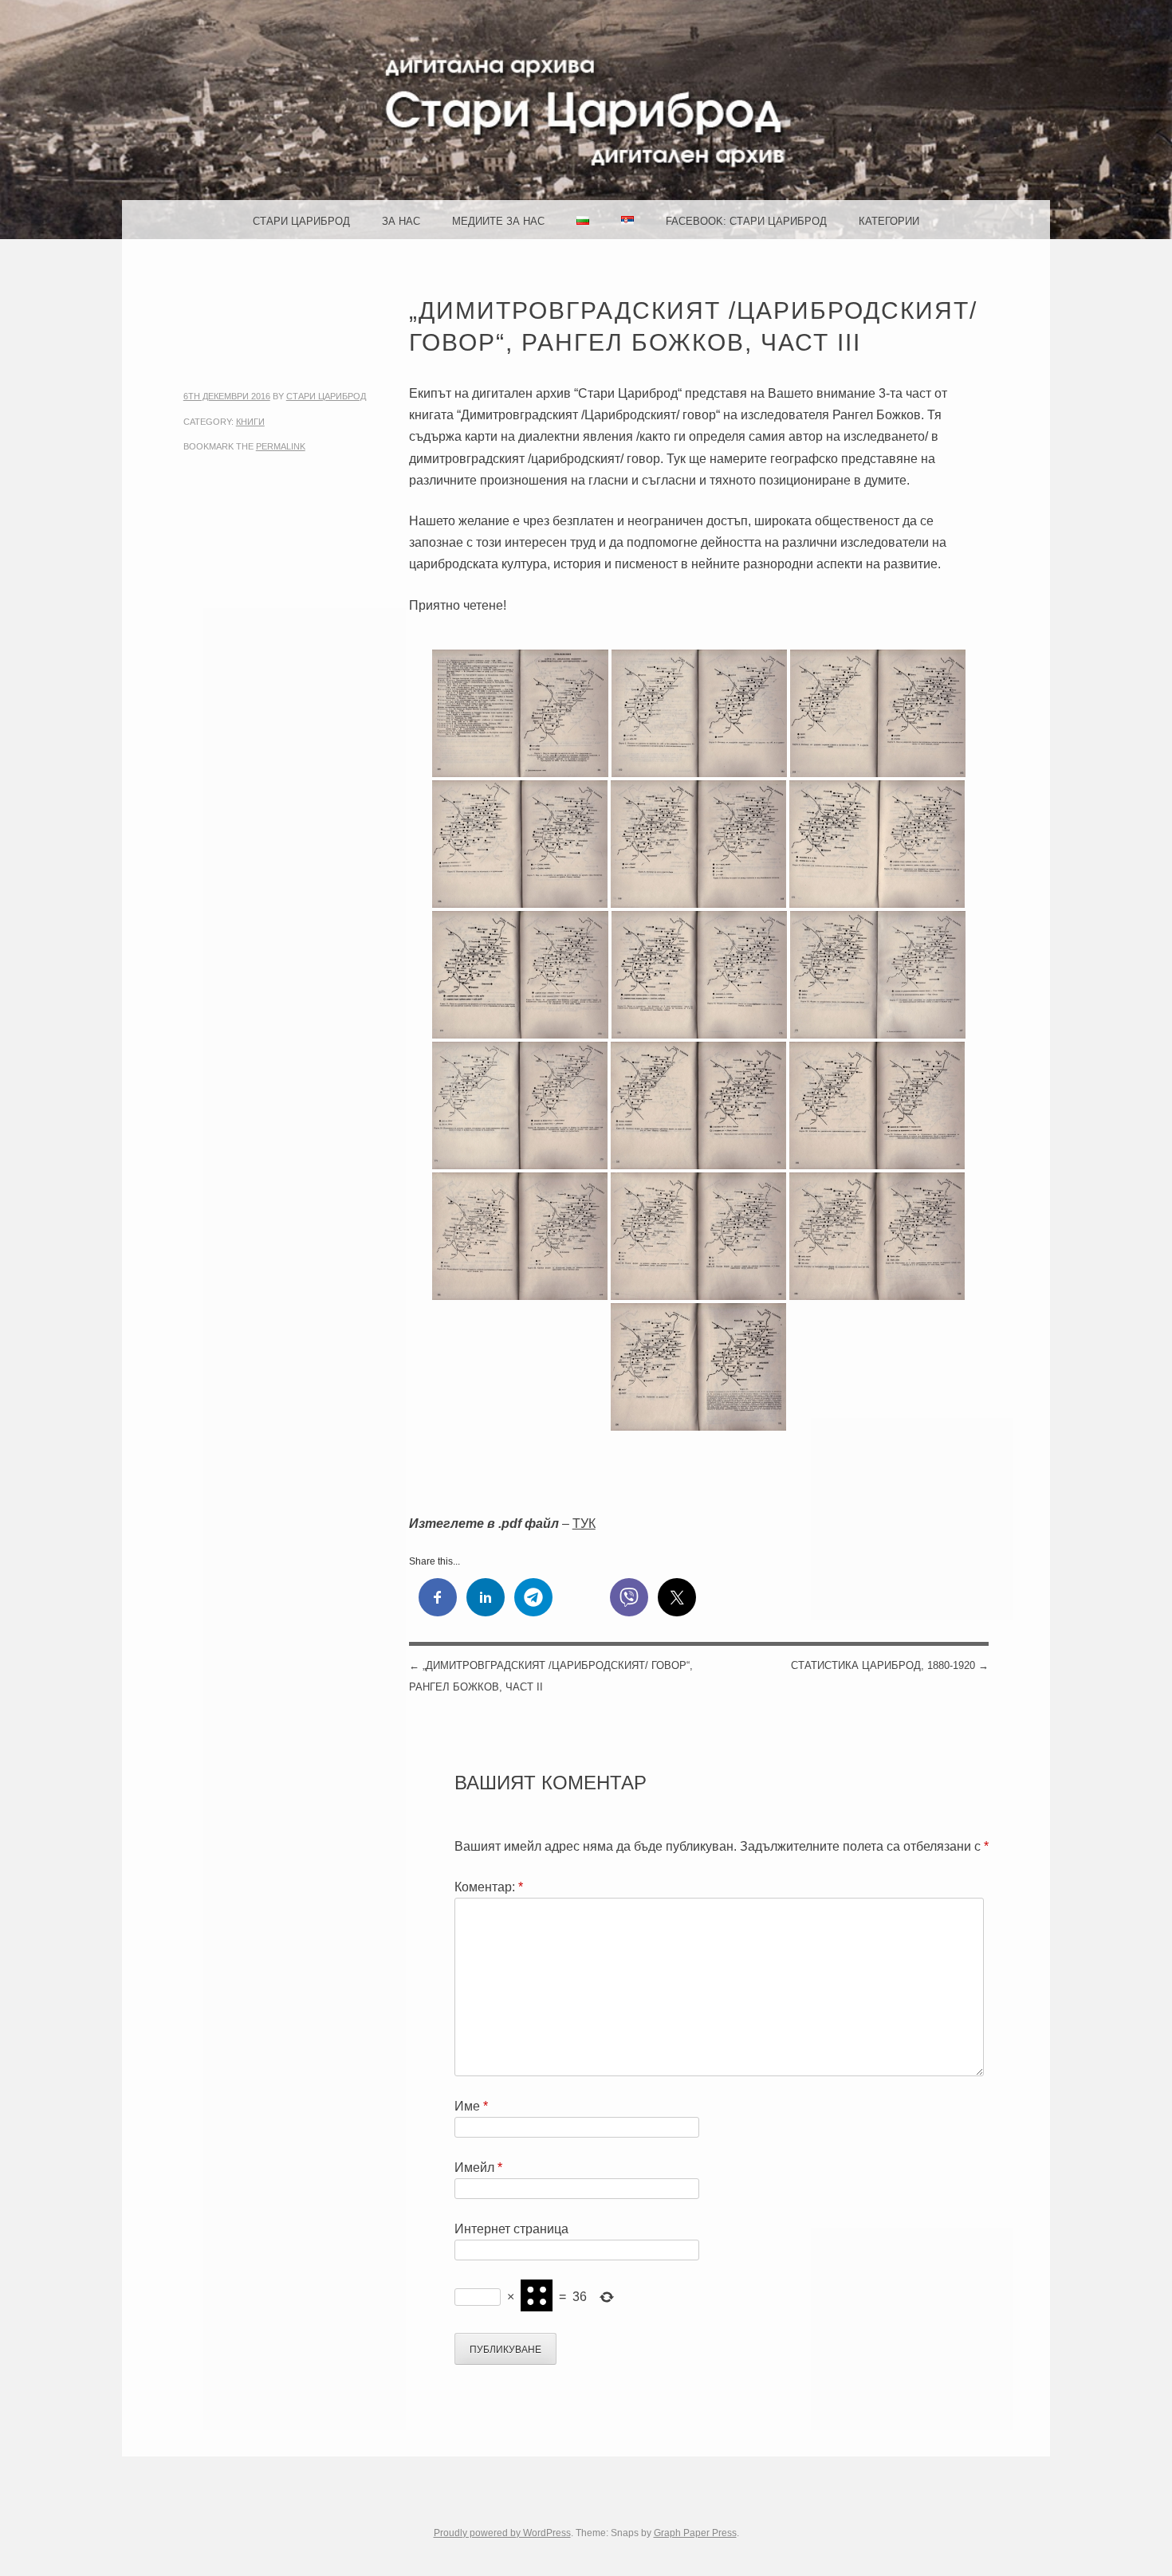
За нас (401, 221)
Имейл (478, 2168)
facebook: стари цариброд (746, 221)
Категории (889, 221)
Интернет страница (511, 2229)
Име (471, 2106)
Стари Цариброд (301, 221)
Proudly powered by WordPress (502, 2533)
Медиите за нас (498, 221)
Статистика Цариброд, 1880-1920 (890, 1665)
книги (250, 422)
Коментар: (489, 1887)
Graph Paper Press (695, 2533)
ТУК (584, 1524)
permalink (281, 446)
